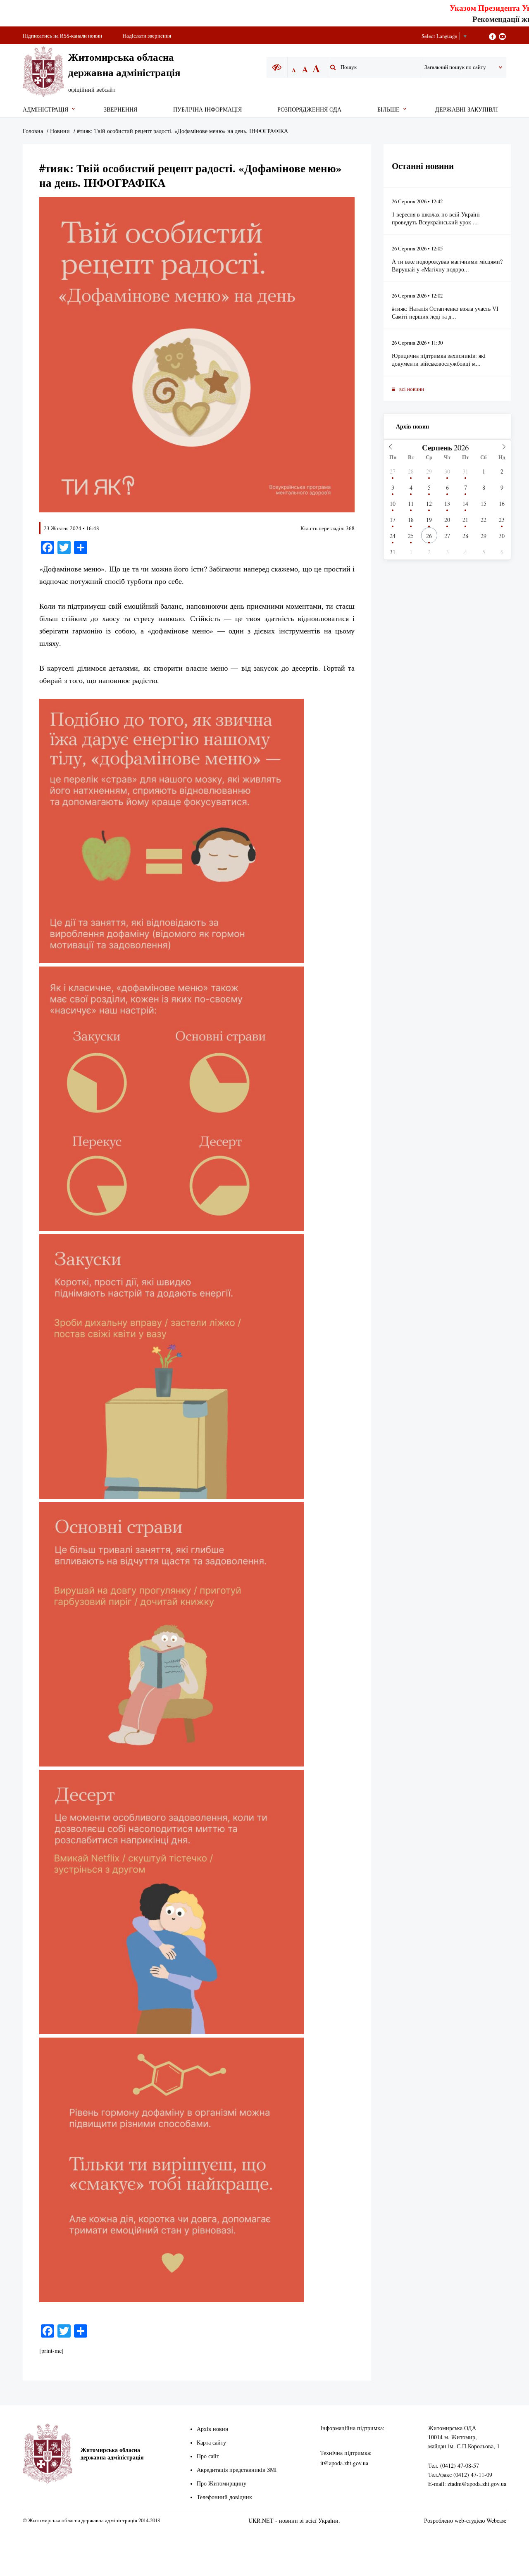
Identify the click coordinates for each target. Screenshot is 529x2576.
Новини (60, 131)
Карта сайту (211, 2442)
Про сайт (208, 2456)
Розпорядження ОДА (309, 109)
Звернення (120, 109)
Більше (388, 109)
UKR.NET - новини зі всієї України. (294, 2520)
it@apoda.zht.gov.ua (344, 2463)
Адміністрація (45, 109)
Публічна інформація (207, 109)
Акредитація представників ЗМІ (237, 2470)
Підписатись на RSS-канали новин (62, 36)
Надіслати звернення (147, 36)
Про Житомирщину (222, 2483)
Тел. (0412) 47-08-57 (454, 2465)
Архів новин (412, 426)
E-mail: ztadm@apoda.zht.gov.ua (467, 2484)
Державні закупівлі (467, 109)
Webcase (496, 2520)
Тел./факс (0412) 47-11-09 (460, 2475)
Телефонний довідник (224, 2497)
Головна (33, 131)
